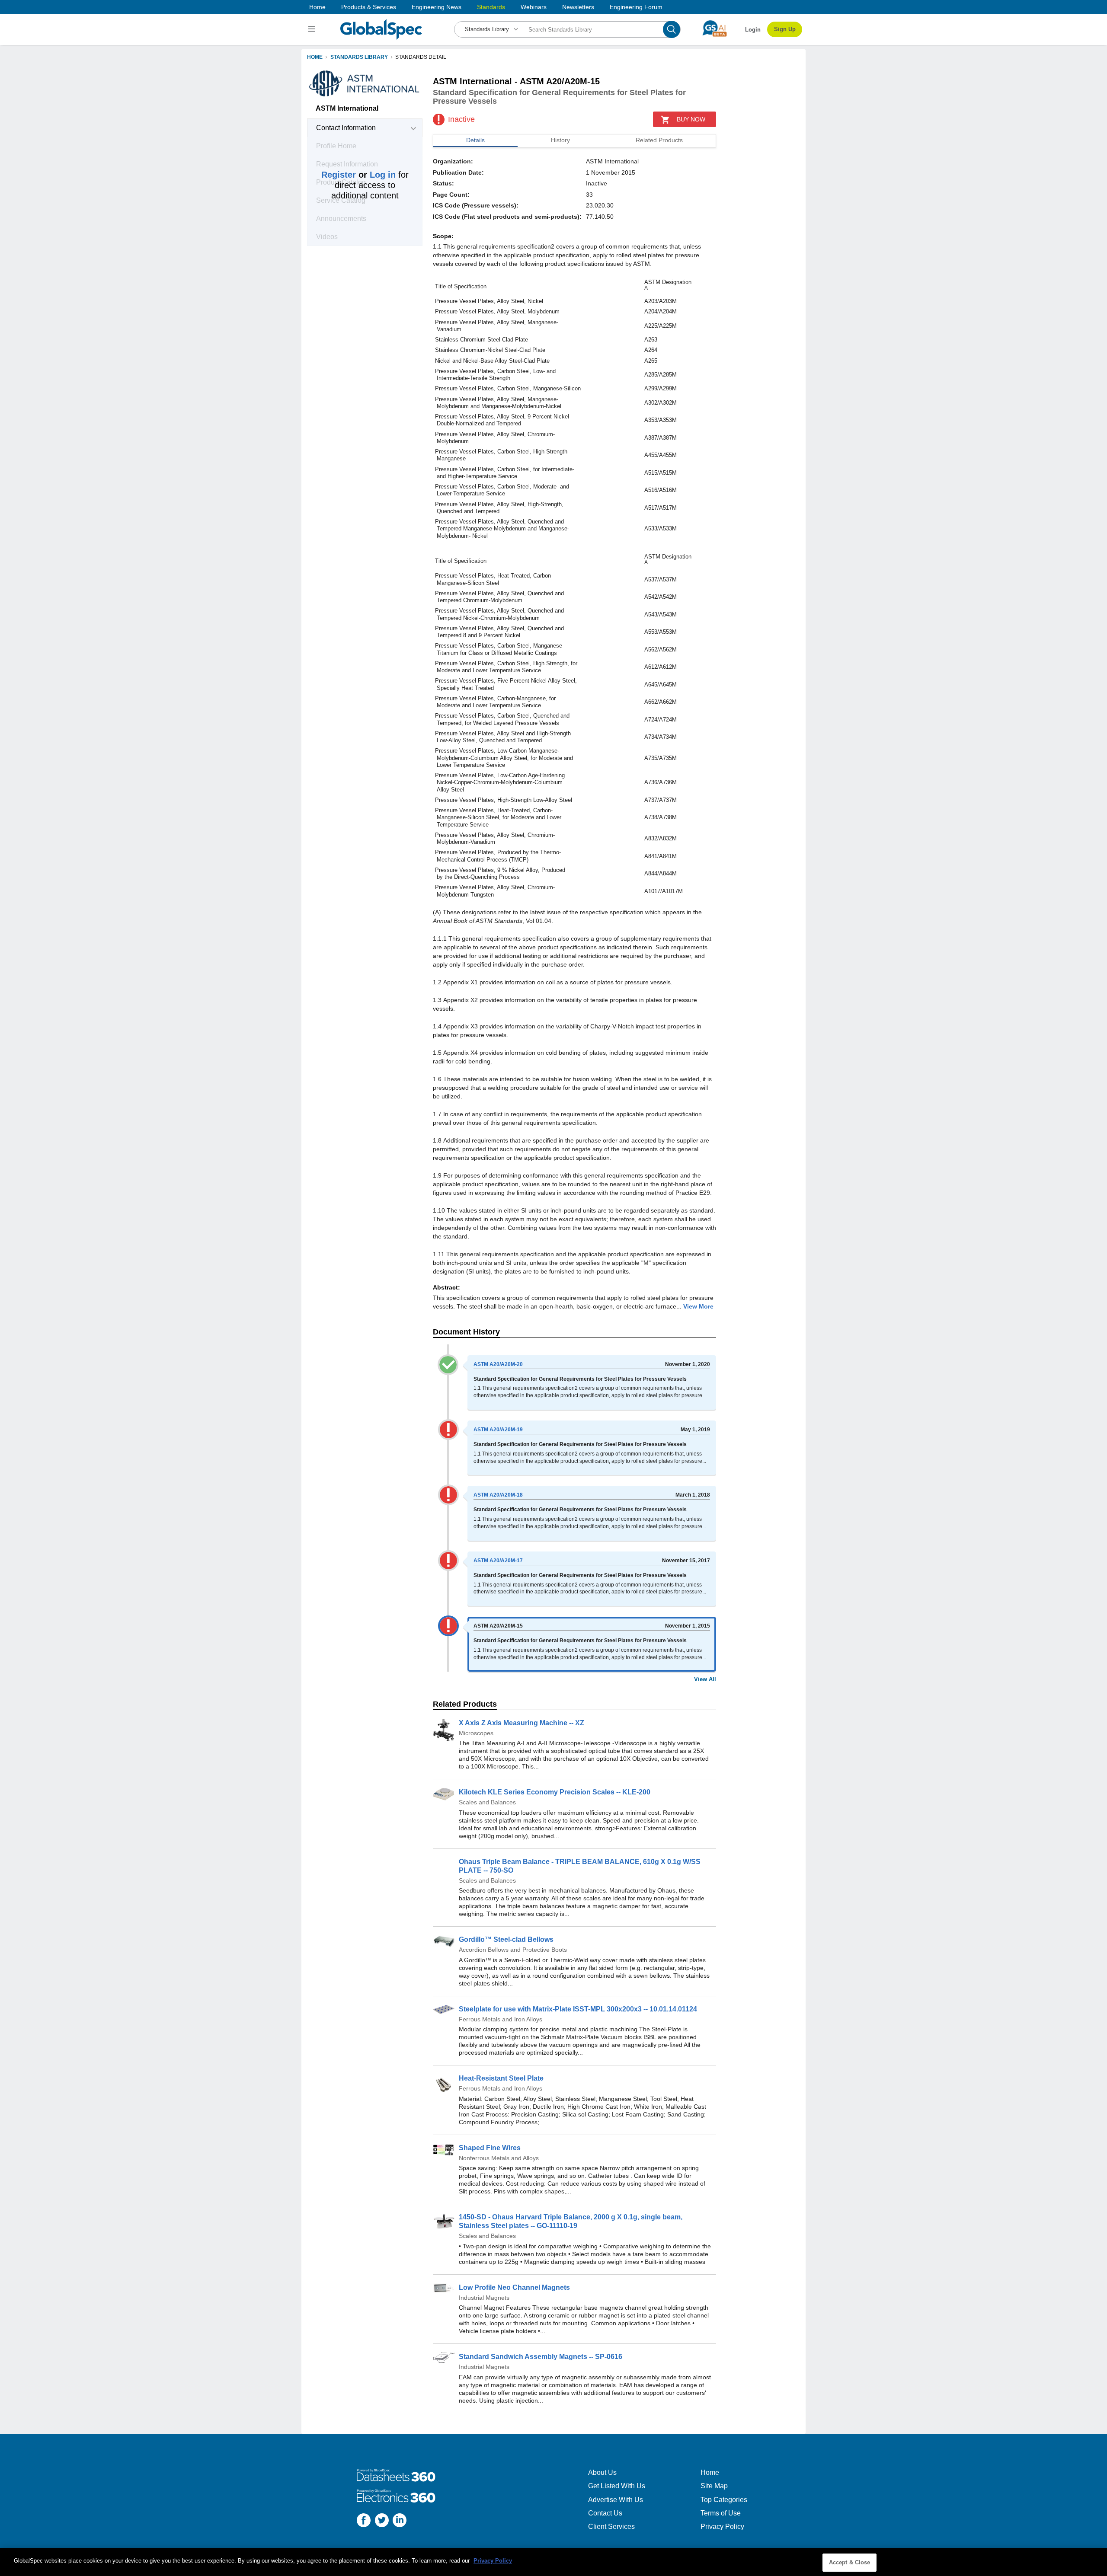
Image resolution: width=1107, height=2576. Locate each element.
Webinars (534, 7)
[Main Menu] (313, 29)
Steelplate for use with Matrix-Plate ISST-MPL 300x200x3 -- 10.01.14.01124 (578, 2009)
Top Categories (724, 2500)
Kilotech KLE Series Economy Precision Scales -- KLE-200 (555, 1792)
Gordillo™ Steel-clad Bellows (506, 1939)
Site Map (714, 2486)
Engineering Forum (636, 7)
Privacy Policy (722, 2527)
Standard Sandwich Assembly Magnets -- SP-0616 (541, 2357)
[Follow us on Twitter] (382, 2521)
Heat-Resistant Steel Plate (501, 2078)
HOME (315, 57)
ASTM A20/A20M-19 (498, 1430)
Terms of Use (721, 2513)
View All (705, 1679)
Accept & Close (850, 2562)
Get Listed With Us (617, 2486)
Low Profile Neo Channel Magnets (514, 2287)
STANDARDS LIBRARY (359, 57)
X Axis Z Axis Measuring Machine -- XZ (522, 1723)
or (358, 175)
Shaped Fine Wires (490, 2148)
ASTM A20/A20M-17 (498, 1561)
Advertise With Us (616, 2500)
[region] (553, 2562)
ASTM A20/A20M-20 (498, 1364)
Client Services (611, 2527)
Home (317, 7)
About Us (602, 2472)
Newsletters (578, 7)
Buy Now (691, 119)
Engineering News (437, 7)
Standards (491, 7)
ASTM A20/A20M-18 (498, 1495)
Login (753, 30)
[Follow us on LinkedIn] (400, 2521)
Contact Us (605, 2513)
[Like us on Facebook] (364, 2521)
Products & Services (369, 7)
